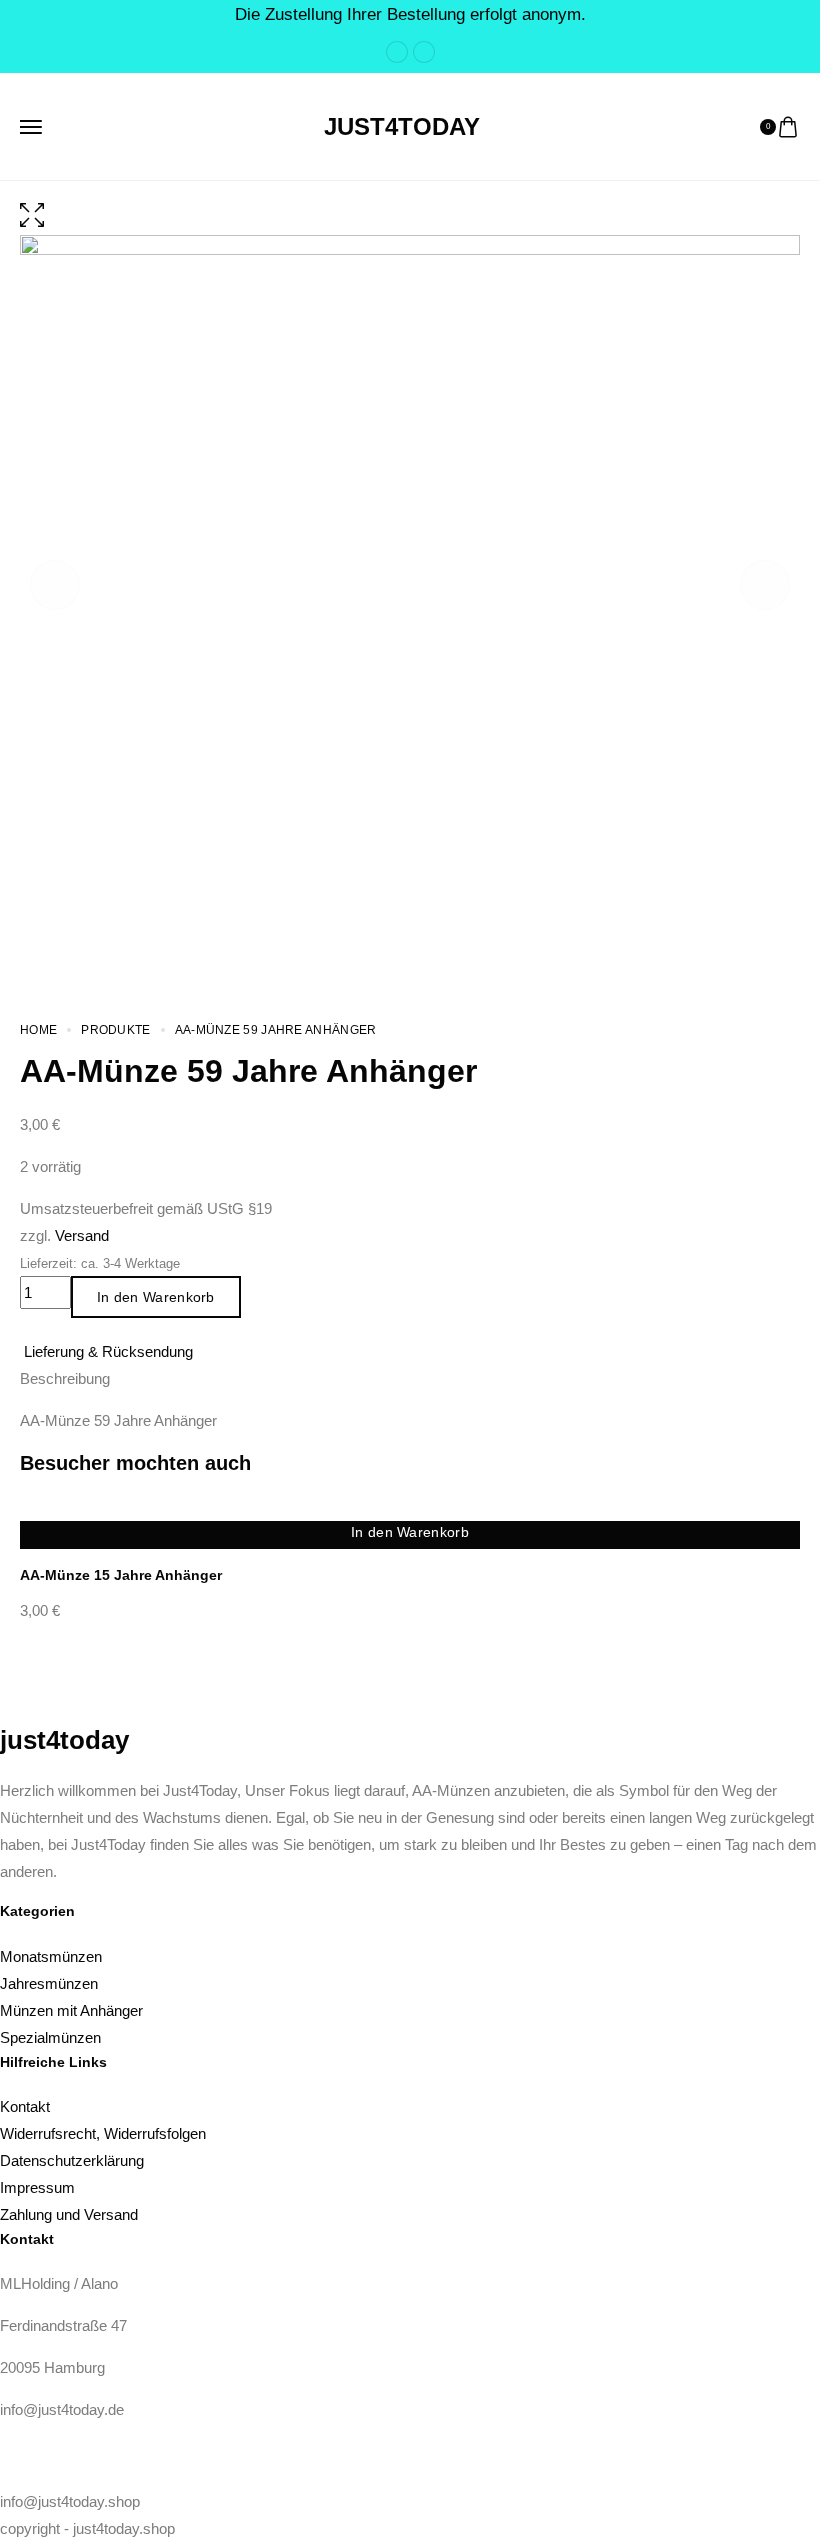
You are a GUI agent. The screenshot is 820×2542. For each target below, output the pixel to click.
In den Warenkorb (156, 1297)
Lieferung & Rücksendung (108, 1351)
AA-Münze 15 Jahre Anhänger (121, 1575)
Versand (82, 1235)
